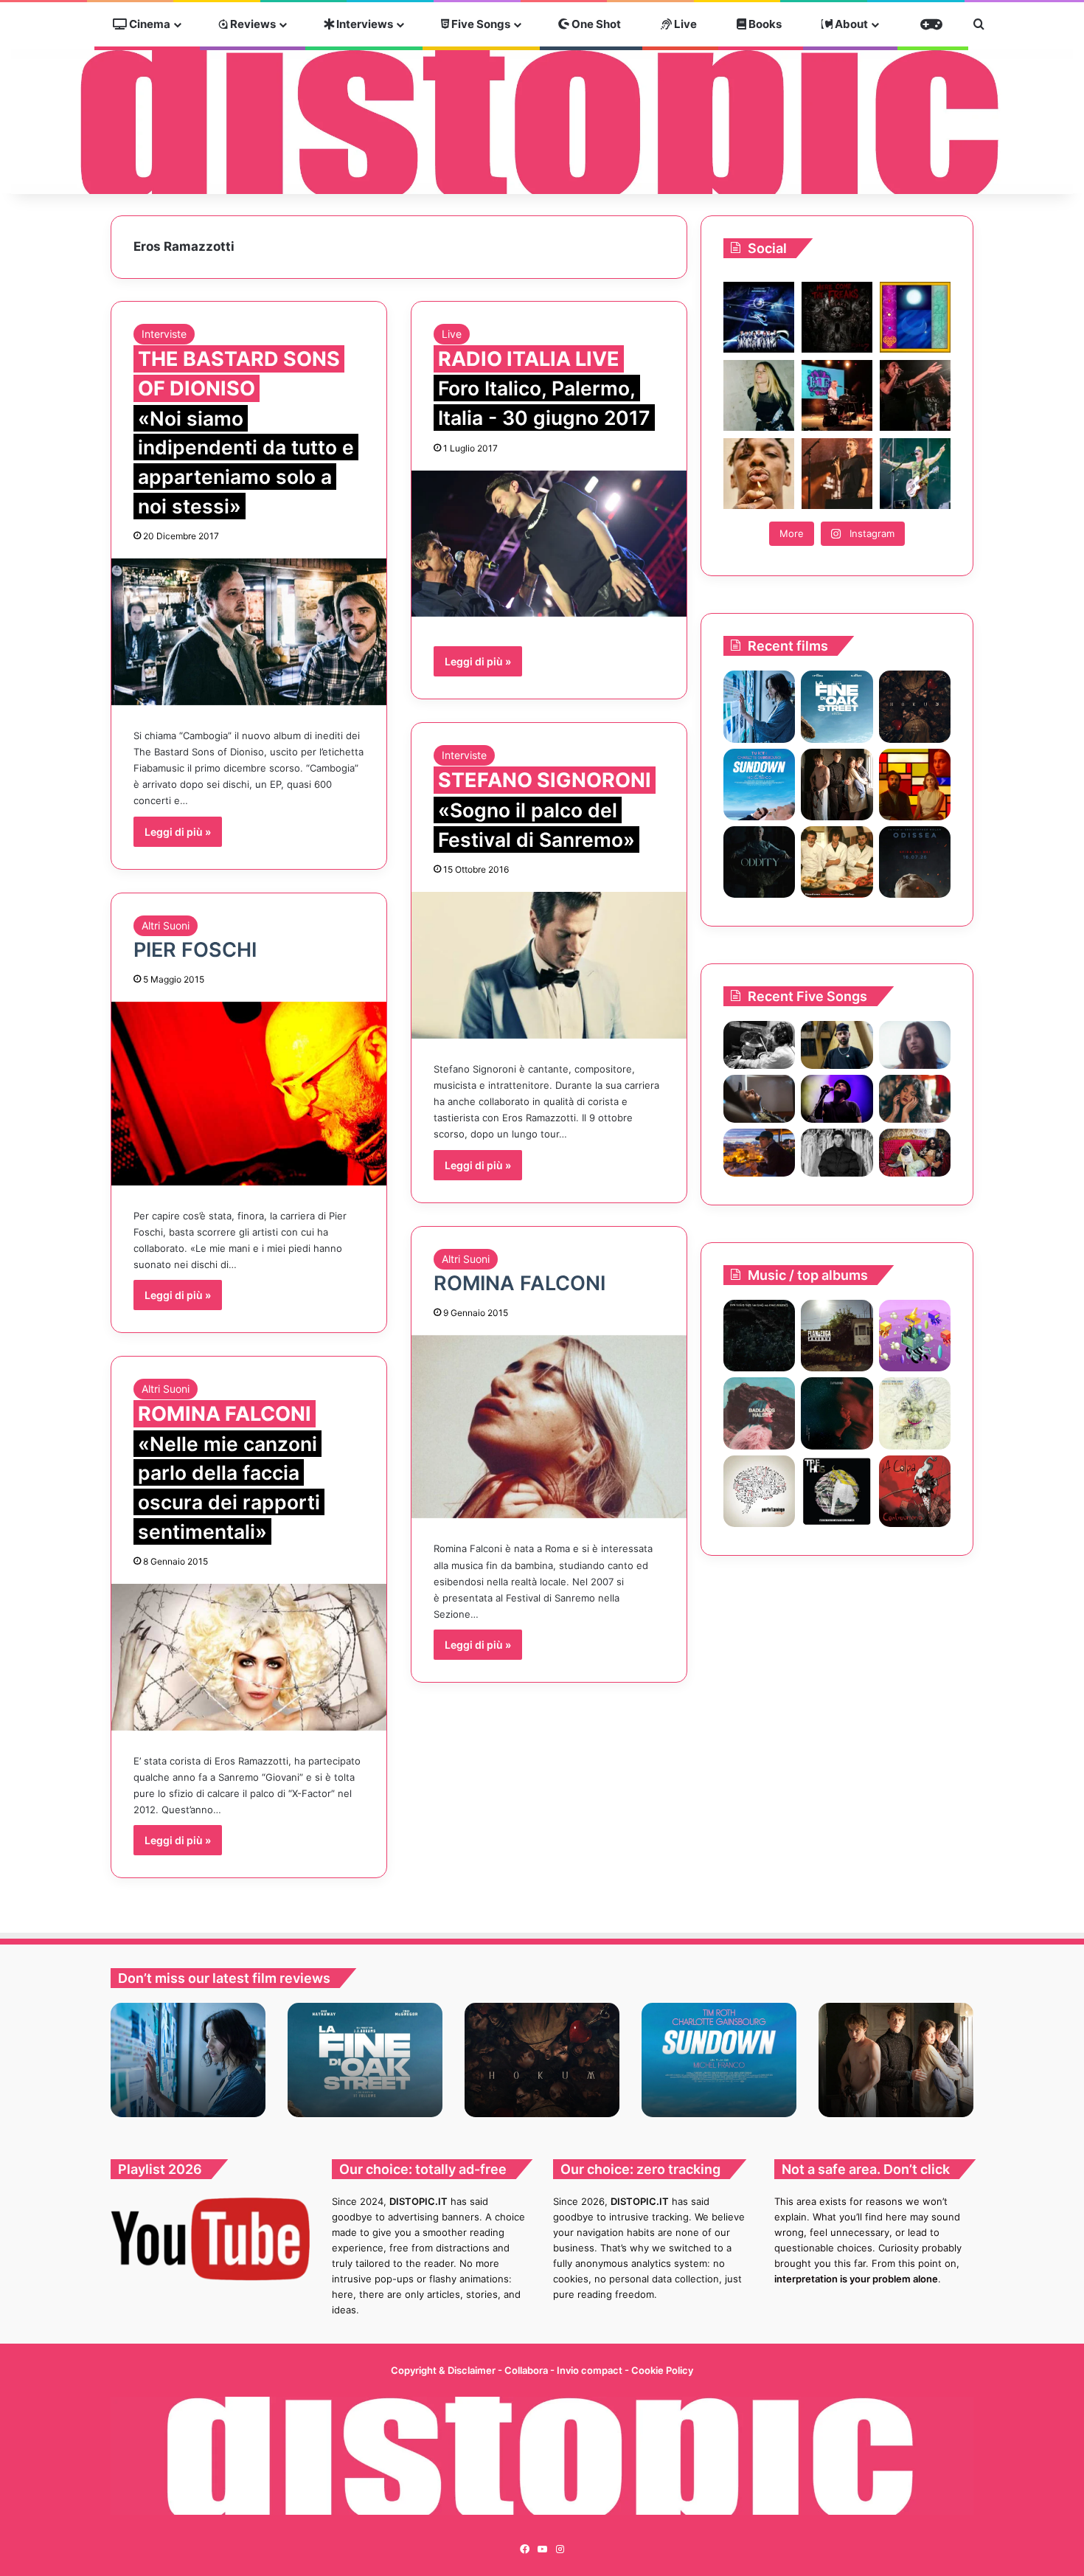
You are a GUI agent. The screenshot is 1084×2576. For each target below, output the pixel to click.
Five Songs (480, 24)
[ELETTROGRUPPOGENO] (915, 1336)
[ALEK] (915, 1045)
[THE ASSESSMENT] (915, 785)
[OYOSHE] (837, 1045)
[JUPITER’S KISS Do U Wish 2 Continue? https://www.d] (915, 317)
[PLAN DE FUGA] (837, 1336)
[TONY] (837, 862)
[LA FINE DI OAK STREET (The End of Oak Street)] (837, 706)
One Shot (595, 24)
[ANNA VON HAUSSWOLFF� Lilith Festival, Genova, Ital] (759, 395)
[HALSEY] (759, 1413)
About (850, 24)
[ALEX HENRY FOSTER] (759, 1153)
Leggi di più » (178, 832)
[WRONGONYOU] (759, 1099)
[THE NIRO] (837, 1099)
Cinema (149, 24)
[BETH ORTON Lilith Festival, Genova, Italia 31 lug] (837, 395)
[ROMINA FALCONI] (549, 1427)
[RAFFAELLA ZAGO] (915, 1099)
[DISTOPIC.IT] (542, 121)
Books (764, 24)
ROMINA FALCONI (520, 1283)
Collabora (527, 2370)
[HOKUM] (915, 706)
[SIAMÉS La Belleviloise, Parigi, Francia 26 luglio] (915, 395)
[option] (188, 2060)
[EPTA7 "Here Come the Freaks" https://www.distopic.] (837, 317)
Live (684, 24)
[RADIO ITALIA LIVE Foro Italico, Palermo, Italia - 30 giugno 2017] (549, 544)
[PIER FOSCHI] (249, 1094)
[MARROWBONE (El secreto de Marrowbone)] (837, 785)
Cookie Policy (662, 2370)
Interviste (164, 334)
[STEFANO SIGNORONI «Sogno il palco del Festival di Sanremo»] (549, 965)
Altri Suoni (166, 925)
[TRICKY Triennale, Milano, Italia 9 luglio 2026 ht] (759, 474)
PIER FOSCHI (195, 950)
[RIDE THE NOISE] (759, 1045)
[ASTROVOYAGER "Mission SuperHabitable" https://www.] (759, 317)
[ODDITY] (759, 862)
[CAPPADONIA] (837, 1413)
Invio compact (591, 2370)
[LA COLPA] (915, 1491)
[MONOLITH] (759, 706)
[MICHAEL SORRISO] (837, 1153)
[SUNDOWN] (759, 785)
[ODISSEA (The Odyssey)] (915, 862)
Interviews (364, 24)
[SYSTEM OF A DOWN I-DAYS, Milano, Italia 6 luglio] (837, 474)
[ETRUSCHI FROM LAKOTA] (915, 1413)
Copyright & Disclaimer (443, 2370)
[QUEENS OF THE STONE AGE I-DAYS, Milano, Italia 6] (915, 474)
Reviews (252, 24)
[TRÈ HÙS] (837, 1491)
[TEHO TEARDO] (759, 1336)
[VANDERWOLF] (915, 1153)
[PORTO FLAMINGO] (759, 1491)
